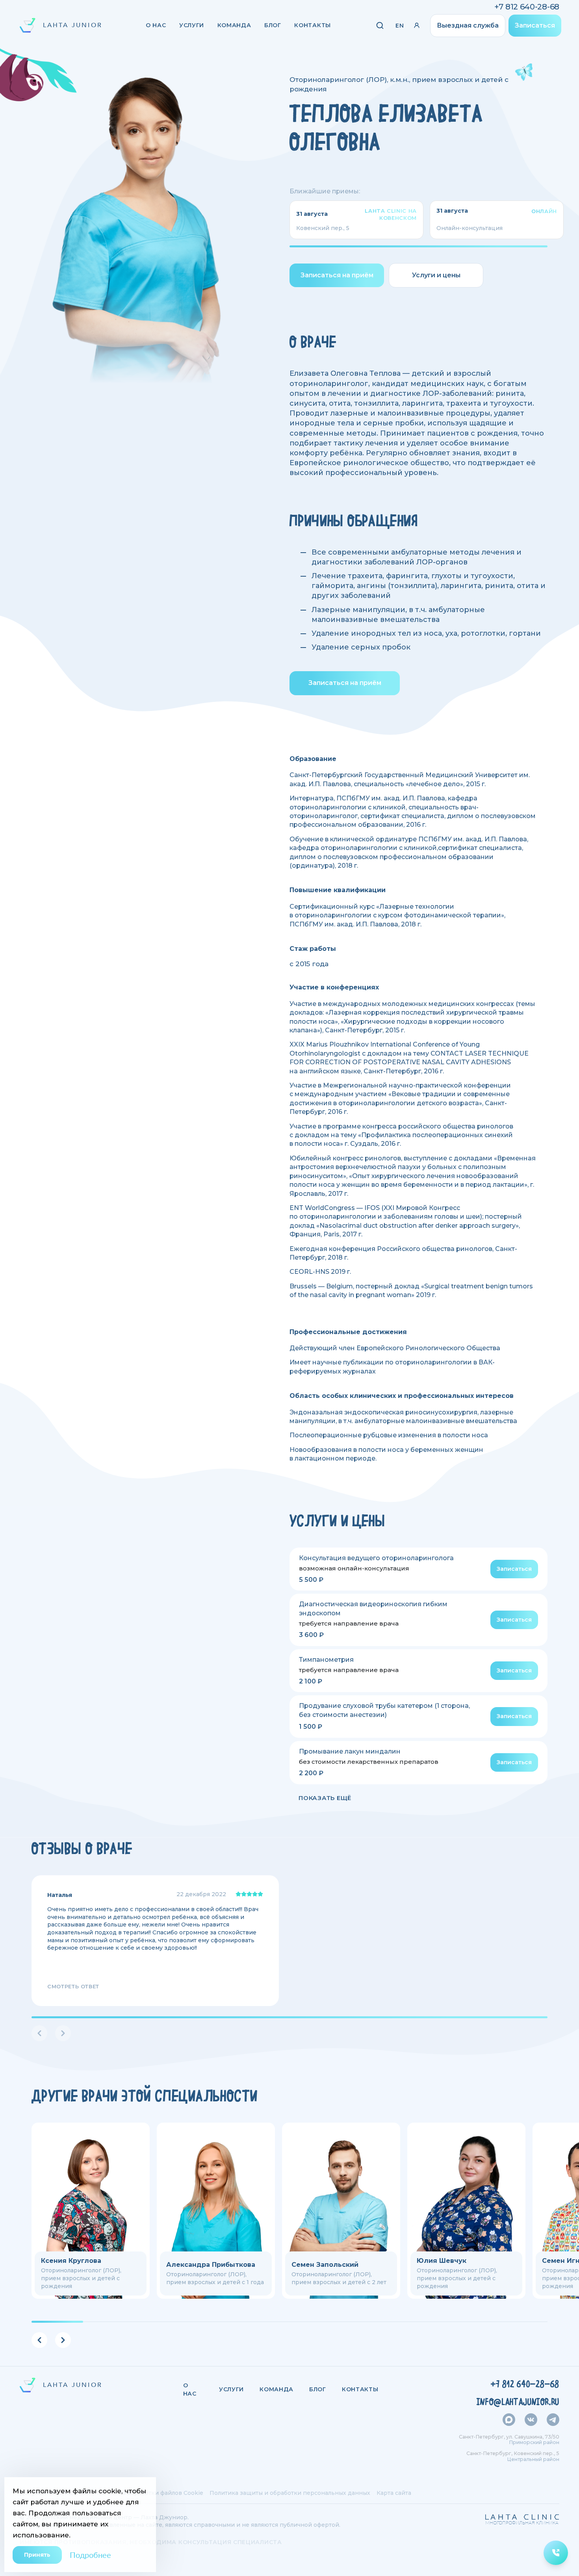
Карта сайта (394, 2493)
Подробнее (90, 2555)
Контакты (313, 25)
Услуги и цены (436, 275)
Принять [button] (37, 2555)
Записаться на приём (337, 275)
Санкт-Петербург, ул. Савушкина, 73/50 (509, 2437)
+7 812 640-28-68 (527, 7)
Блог (273, 25)
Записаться (535, 25)
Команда (234, 25)
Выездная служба (468, 25)
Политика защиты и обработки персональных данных (290, 2493)
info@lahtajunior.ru (518, 2402)
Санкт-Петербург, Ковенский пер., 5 (513, 2453)
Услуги (192, 25)
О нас (156, 25)
